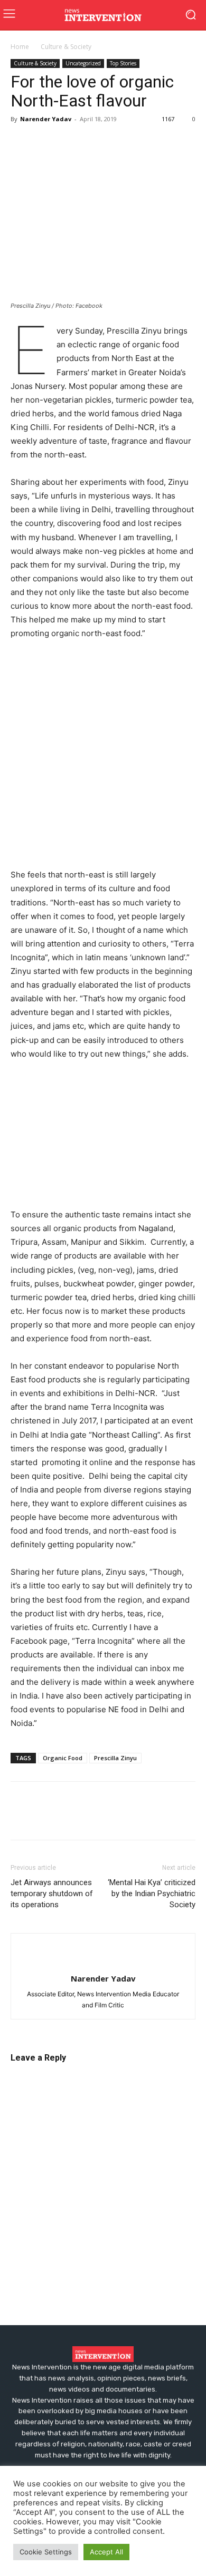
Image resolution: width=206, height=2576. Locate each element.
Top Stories (123, 63)
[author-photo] (103, 1961)
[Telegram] (118, 143)
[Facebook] (21, 143)
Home (20, 47)
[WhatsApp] (94, 143)
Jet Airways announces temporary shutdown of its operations (52, 1894)
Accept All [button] (106, 2552)
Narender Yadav (46, 119)
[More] (143, 143)
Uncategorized (83, 63)
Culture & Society (66, 47)
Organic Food (63, 1758)
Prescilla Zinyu (115, 1758)
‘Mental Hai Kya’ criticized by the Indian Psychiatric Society (152, 1894)
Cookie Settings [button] (46, 2552)
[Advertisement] (103, 757)
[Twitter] (45, 143)
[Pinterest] (70, 143)
